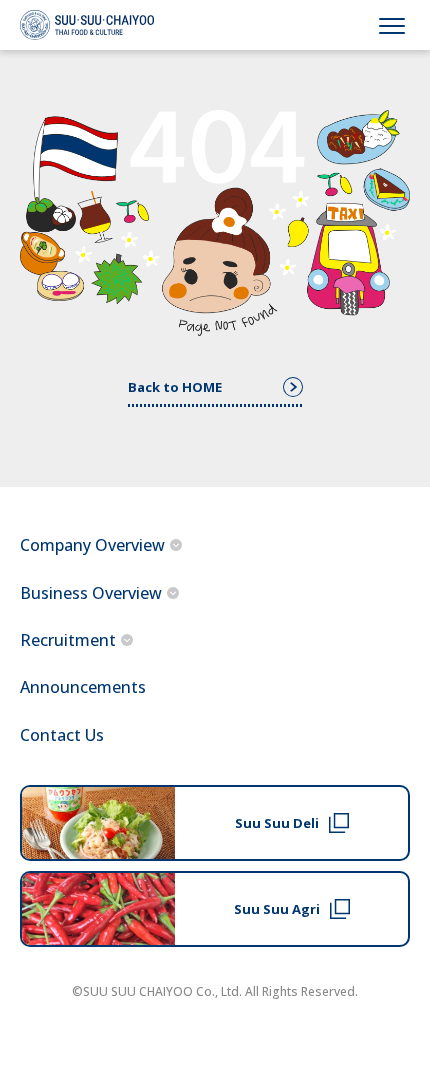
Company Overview (92, 545)
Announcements (83, 687)
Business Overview (91, 593)
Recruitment (68, 640)
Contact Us (62, 735)
